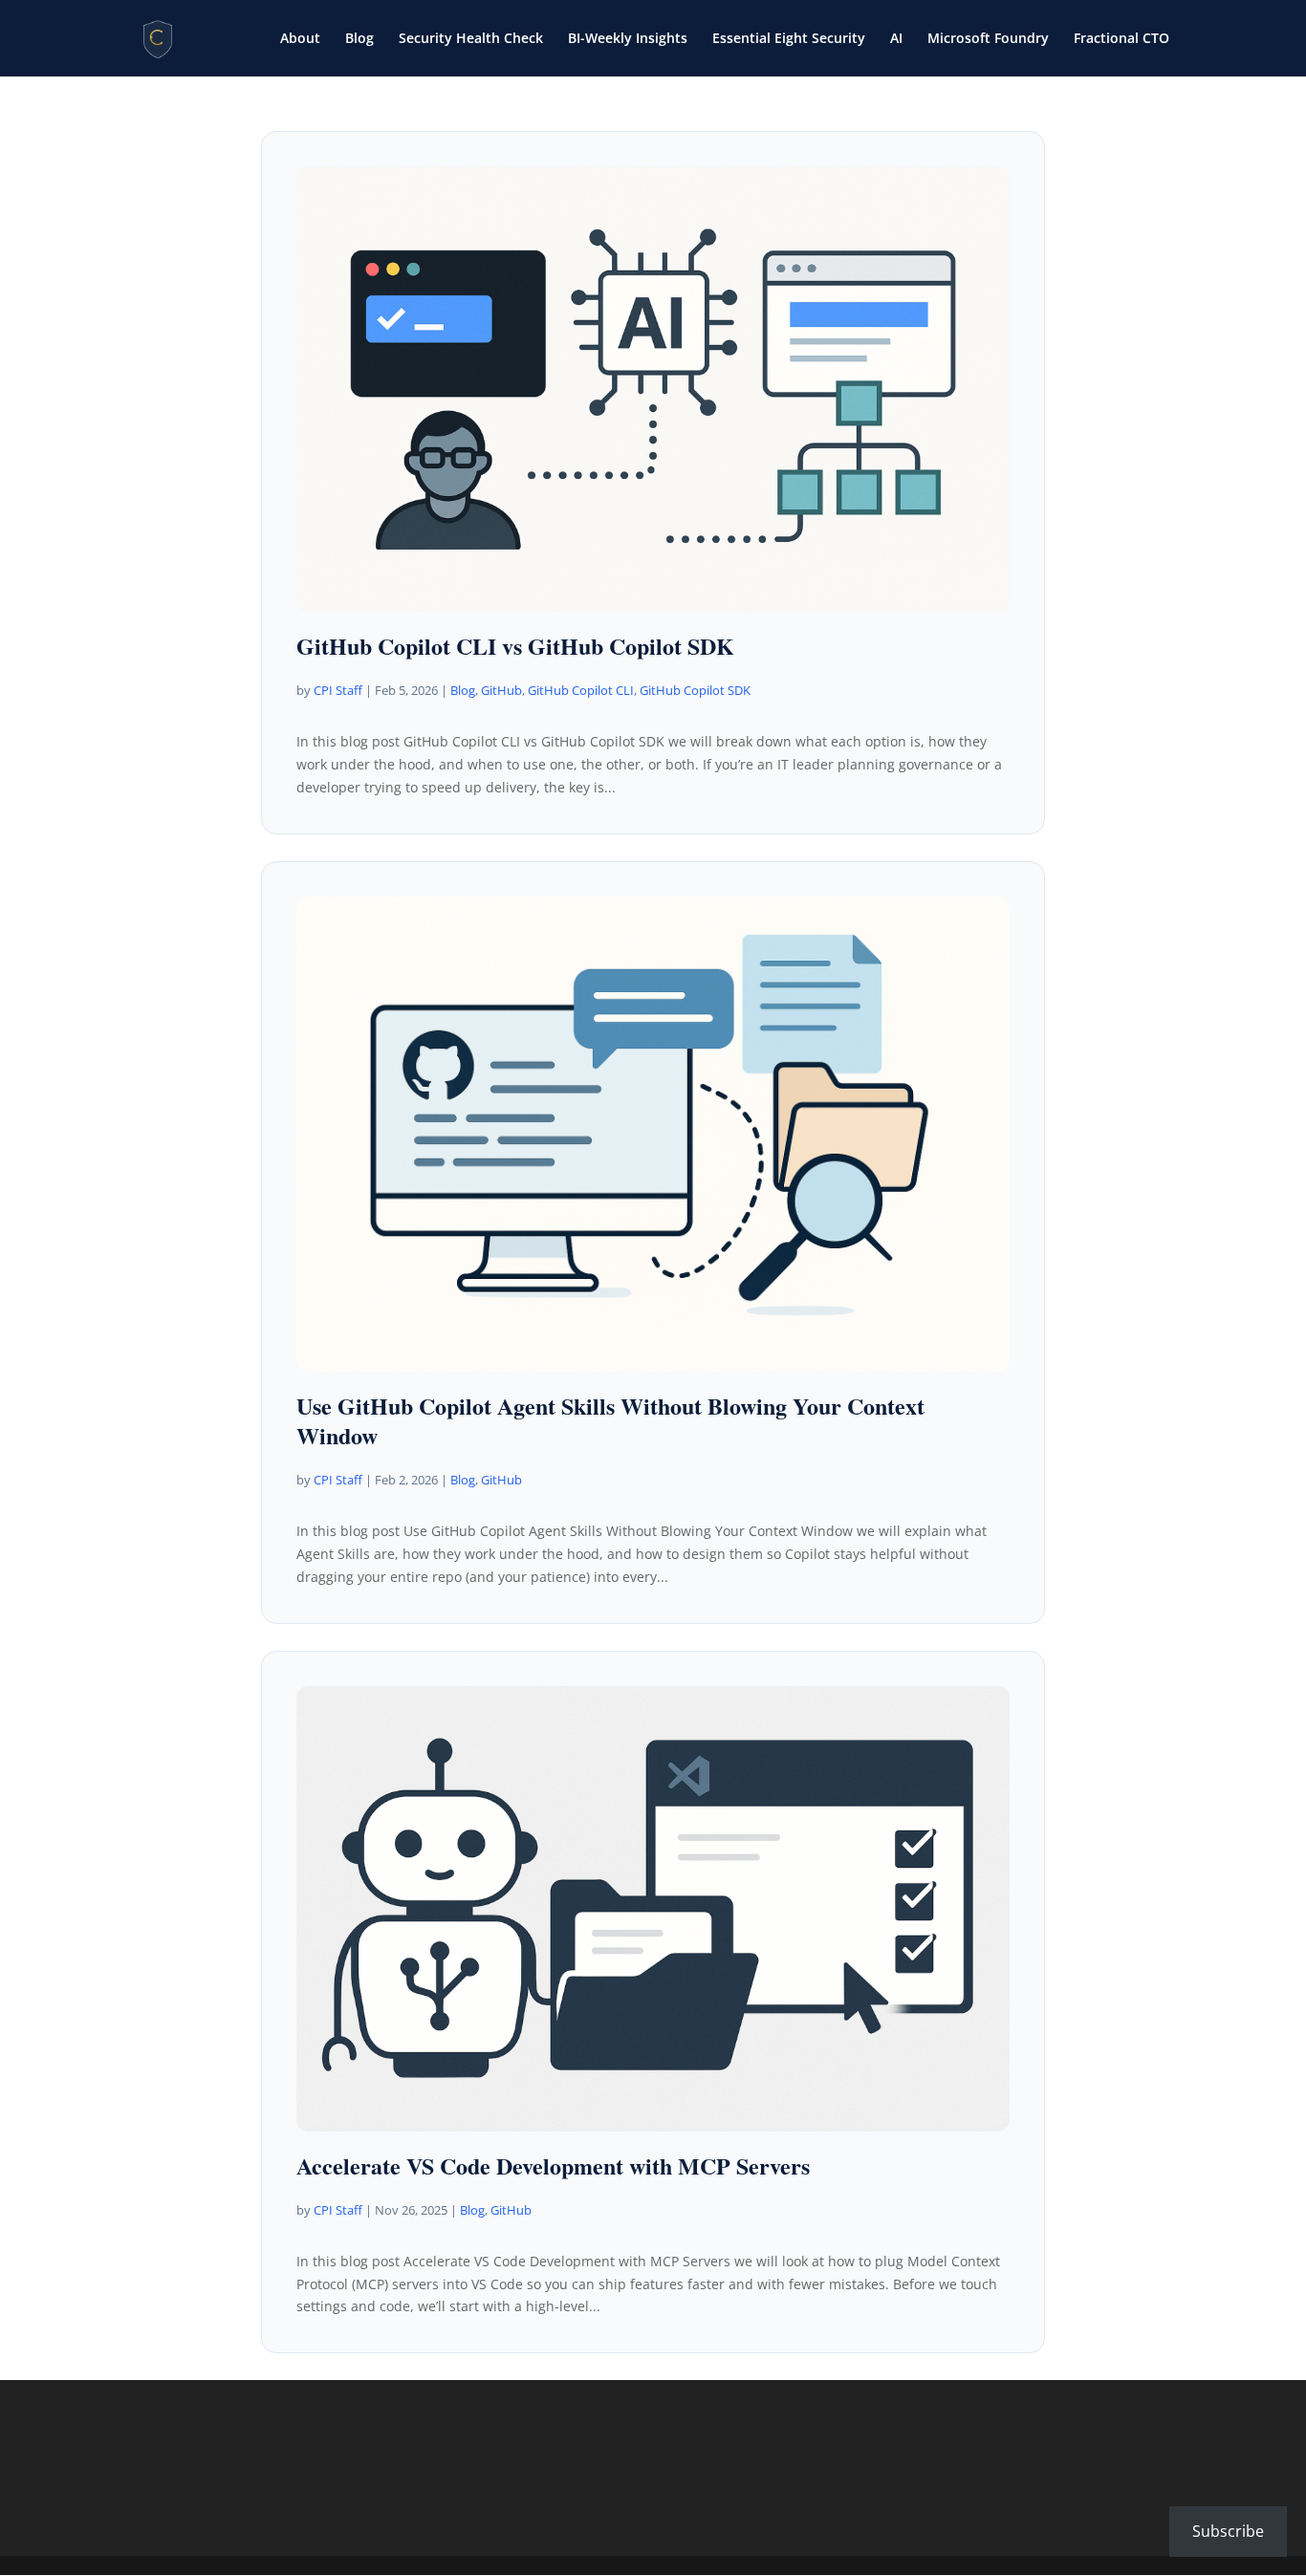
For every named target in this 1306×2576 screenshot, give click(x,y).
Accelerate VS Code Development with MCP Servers (553, 2165)
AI (896, 39)
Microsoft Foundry (988, 39)
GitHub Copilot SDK (695, 690)
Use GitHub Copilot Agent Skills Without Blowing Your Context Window (610, 1420)
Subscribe (1228, 2531)
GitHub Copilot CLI (581, 690)
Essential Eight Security (789, 39)
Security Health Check (471, 39)
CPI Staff (338, 690)
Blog (359, 39)
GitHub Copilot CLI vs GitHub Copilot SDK (515, 646)
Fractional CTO (1121, 39)
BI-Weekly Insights (628, 39)
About (300, 39)
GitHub (501, 690)
